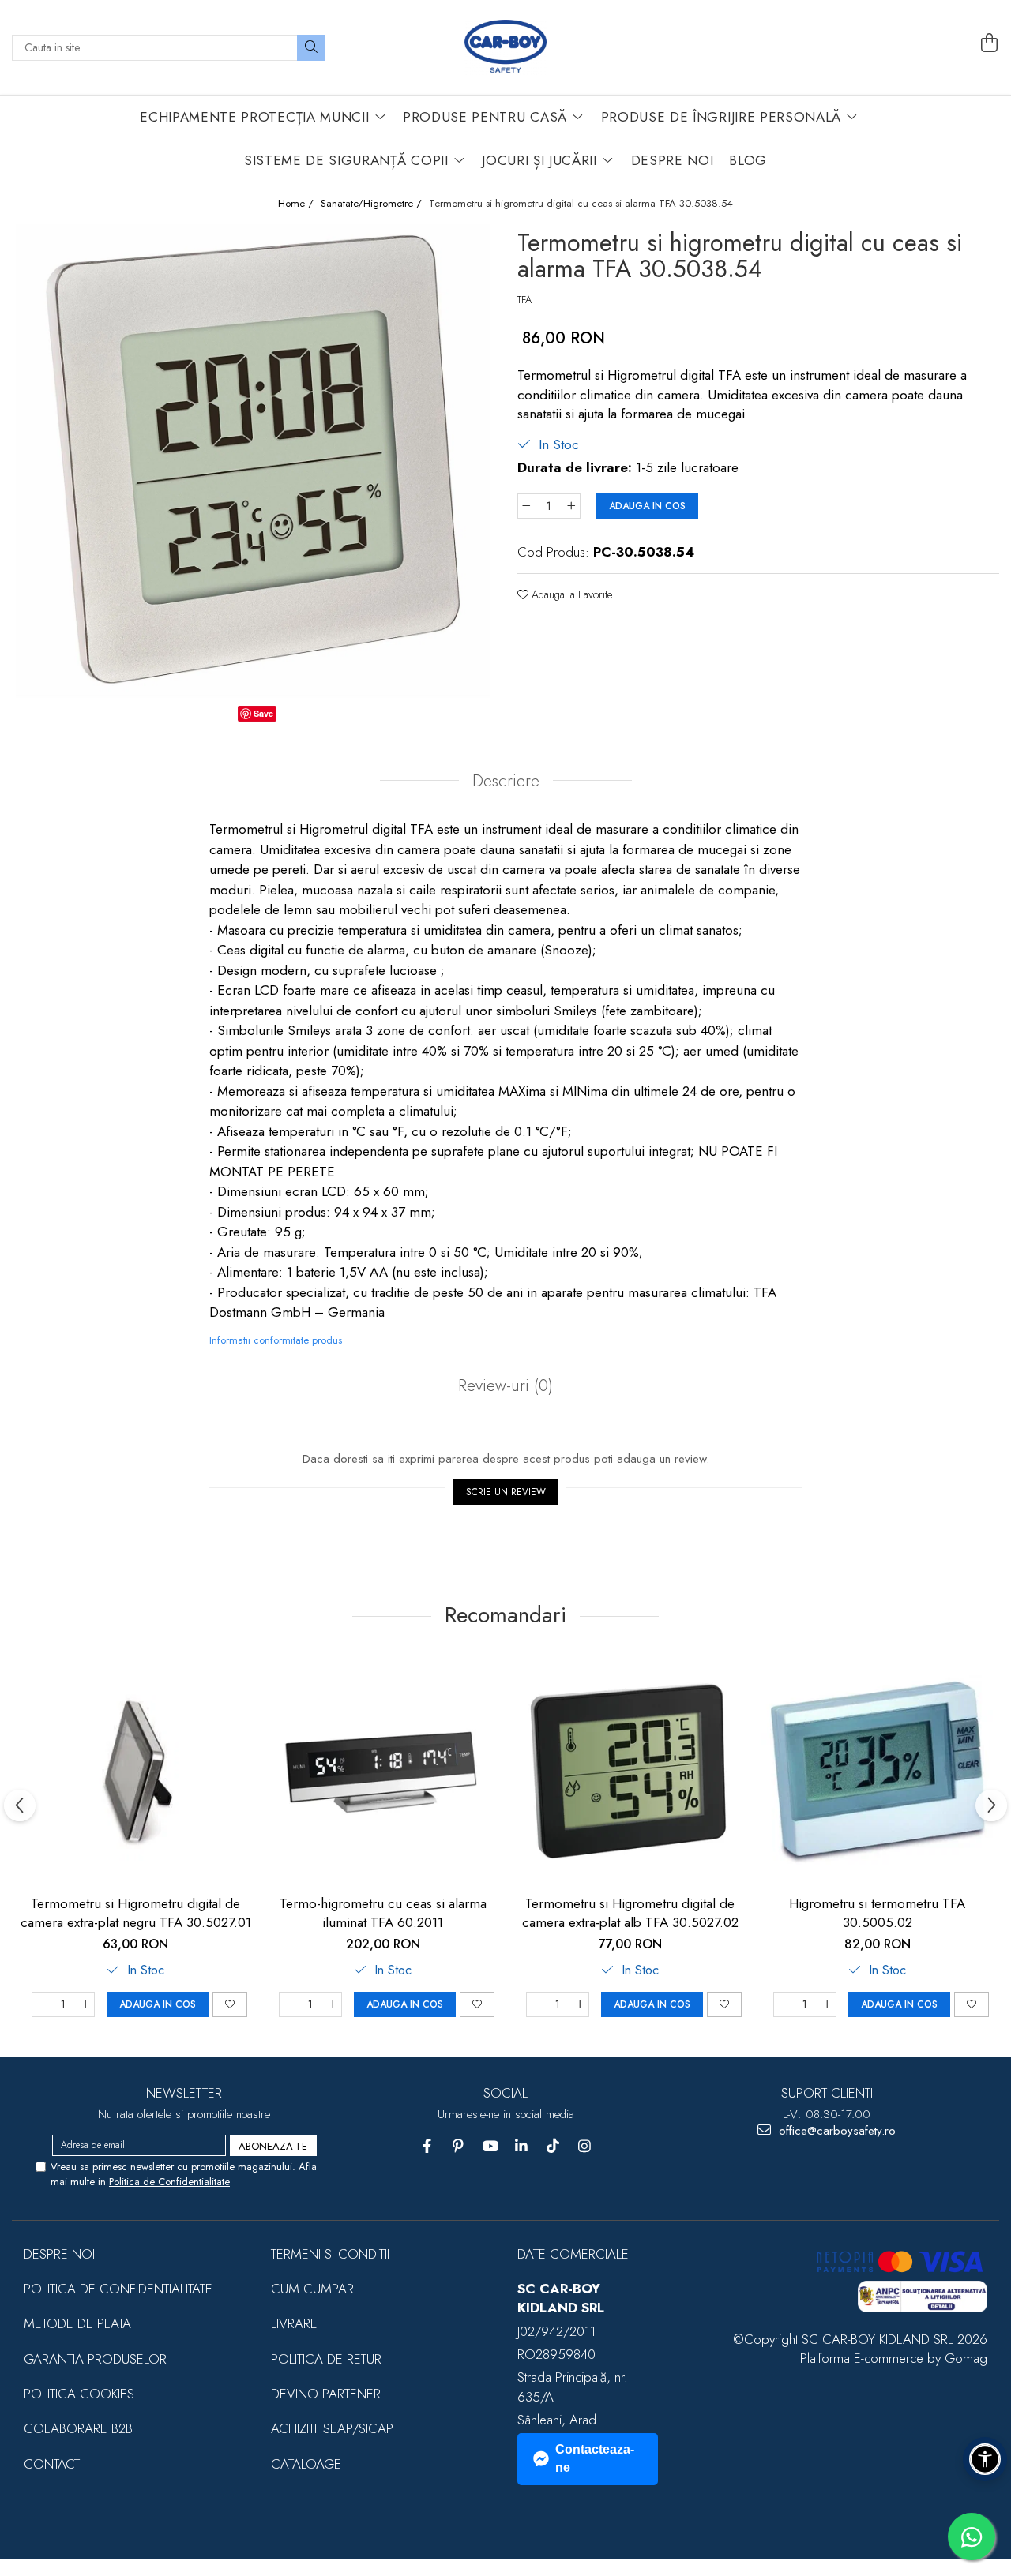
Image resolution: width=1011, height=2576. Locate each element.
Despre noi (59, 2254)
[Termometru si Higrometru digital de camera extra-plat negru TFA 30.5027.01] (135, 1770)
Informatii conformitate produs (276, 1340)
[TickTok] (553, 2146)
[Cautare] (311, 48)
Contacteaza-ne (595, 2458)
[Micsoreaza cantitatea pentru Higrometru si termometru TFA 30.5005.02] (782, 2004)
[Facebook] (427, 2146)
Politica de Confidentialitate (169, 2182)
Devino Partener (326, 2394)
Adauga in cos (647, 506)
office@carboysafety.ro (835, 2131)
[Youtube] (490, 2146)
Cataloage (306, 2464)
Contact (52, 2464)
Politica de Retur (326, 2359)
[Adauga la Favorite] (230, 2004)
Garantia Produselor (95, 2359)
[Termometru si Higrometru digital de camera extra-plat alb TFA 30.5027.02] (630, 1770)
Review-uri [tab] (503, 1385)
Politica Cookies (79, 2394)
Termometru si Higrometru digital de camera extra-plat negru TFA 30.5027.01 (136, 1913)
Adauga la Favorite (570, 594)
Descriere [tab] (506, 781)
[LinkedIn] (522, 2146)
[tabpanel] (253, 461)
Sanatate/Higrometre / (373, 204)
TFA (524, 300)
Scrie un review (506, 1492)
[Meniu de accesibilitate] (985, 2459)
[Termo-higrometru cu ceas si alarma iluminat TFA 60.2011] (383, 1770)
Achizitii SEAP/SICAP (332, 2428)
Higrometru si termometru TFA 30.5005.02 (877, 1913)
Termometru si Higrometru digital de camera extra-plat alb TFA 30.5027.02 (630, 1913)
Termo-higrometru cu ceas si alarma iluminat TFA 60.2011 (383, 1913)
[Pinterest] (459, 2146)
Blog (748, 160)
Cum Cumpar (312, 2289)
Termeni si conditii (330, 2254)
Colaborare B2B (78, 2428)
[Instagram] (585, 2146)
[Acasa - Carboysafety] (505, 47)
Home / (297, 204)
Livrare (294, 2323)
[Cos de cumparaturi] (990, 43)
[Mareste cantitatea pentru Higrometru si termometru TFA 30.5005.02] (828, 2004)
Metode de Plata (77, 2323)
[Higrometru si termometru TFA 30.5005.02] (877, 1770)
